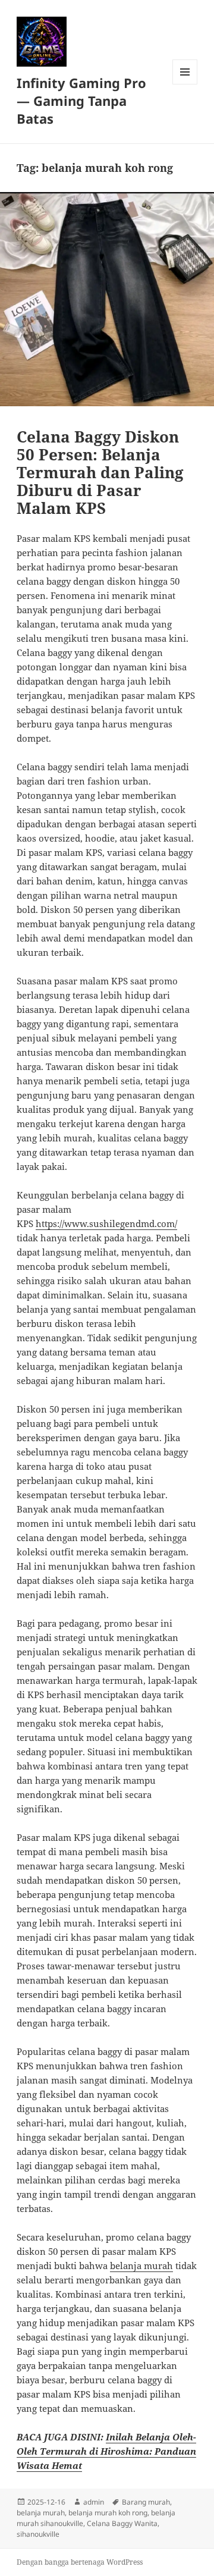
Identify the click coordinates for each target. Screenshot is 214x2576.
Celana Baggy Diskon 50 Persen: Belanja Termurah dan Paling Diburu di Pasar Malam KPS (100, 472)
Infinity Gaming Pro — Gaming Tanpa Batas (81, 101)
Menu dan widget (185, 84)
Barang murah (146, 2502)
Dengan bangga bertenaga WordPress (80, 2562)
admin (94, 2502)
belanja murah (141, 2266)
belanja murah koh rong (108, 2513)
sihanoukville (38, 2534)
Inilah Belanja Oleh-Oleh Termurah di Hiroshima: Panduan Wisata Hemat (106, 2451)
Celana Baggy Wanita (122, 2523)
